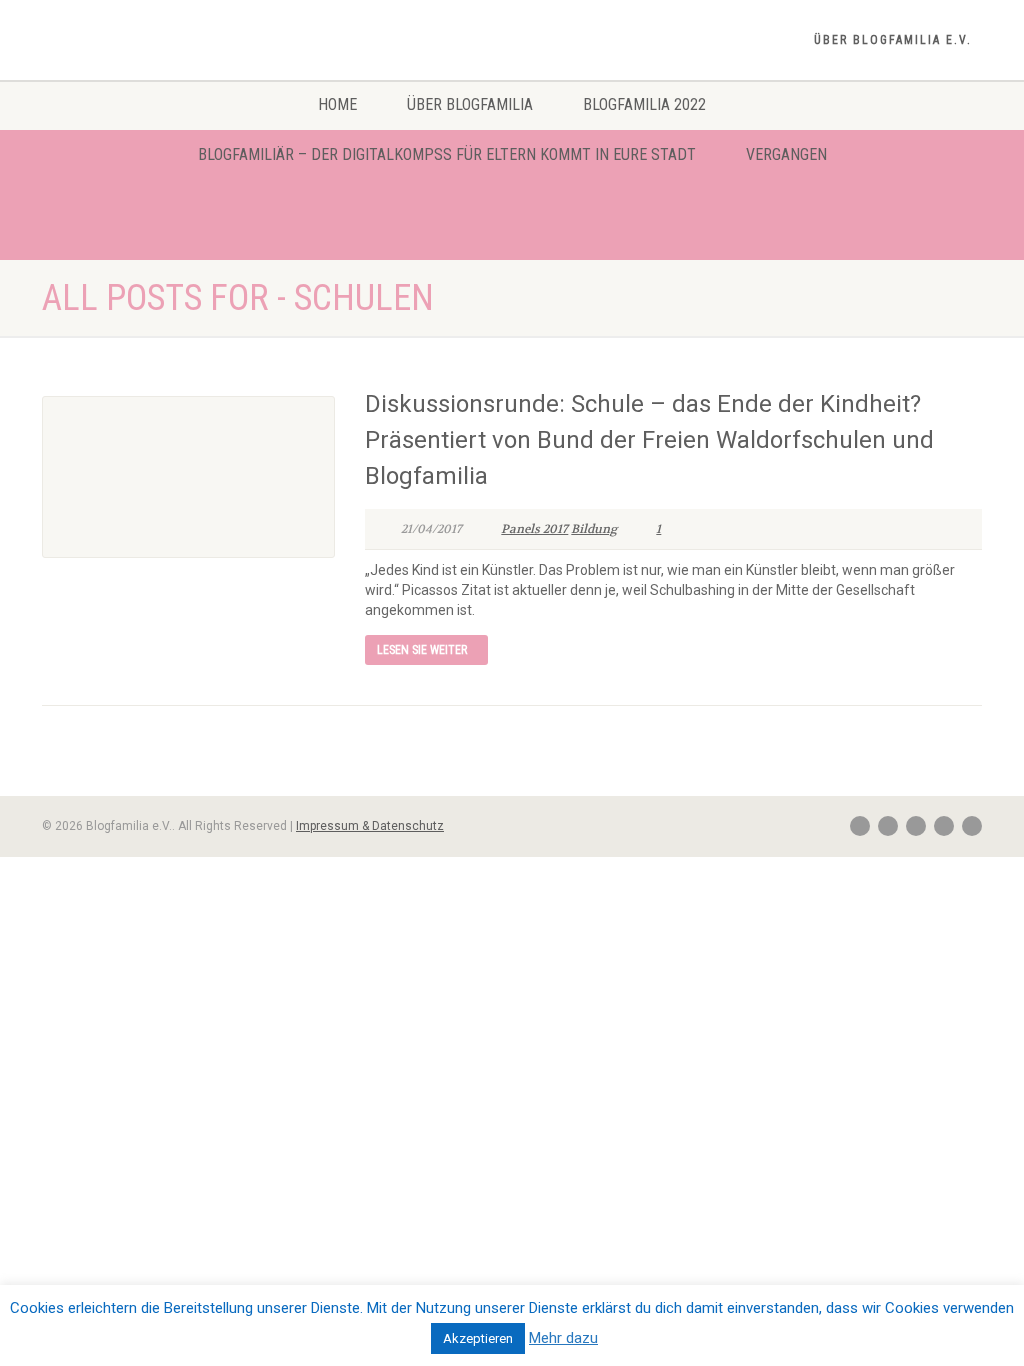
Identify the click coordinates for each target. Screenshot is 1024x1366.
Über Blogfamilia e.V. (893, 40)
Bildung (594, 529)
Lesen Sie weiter (422, 650)
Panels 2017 (534, 529)
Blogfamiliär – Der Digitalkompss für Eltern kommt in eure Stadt (447, 154)
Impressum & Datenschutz (370, 826)
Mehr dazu (563, 1338)
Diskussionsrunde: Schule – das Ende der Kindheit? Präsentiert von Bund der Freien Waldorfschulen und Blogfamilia (649, 440)
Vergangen (786, 154)
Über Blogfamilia (470, 104)
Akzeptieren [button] (478, 1338)
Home (337, 104)
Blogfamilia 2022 (644, 104)
